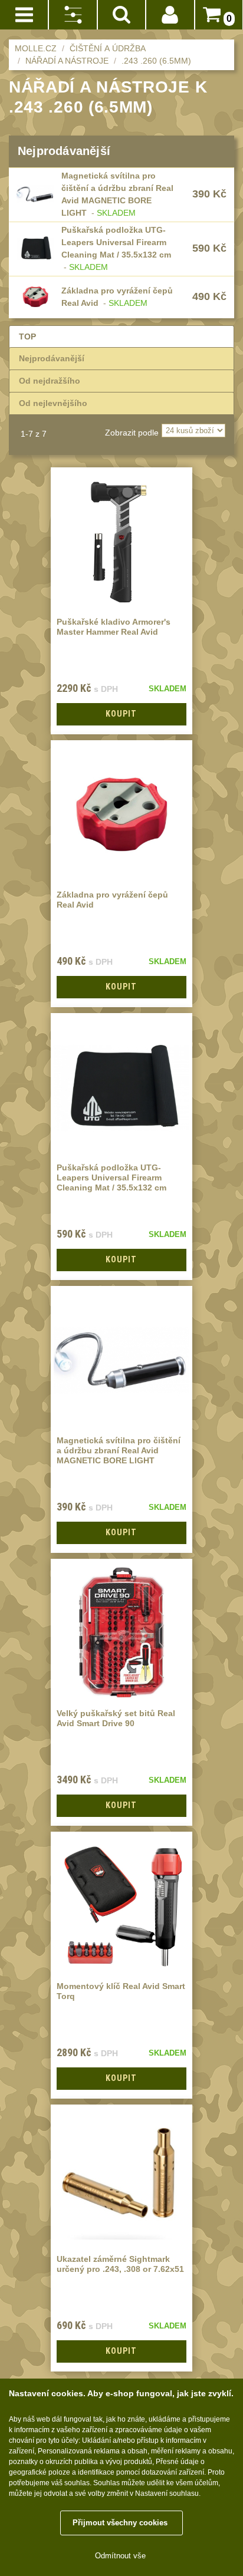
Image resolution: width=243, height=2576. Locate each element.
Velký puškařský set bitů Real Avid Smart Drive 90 (116, 1718)
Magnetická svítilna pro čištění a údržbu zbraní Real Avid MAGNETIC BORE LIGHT (119, 1450)
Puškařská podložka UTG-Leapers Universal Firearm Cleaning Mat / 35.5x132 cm (116, 242)
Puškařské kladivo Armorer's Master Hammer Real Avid (114, 627)
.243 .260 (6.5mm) (156, 61)
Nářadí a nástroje (67, 61)
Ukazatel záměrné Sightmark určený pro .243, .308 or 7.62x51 (120, 2264)
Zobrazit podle (132, 433)
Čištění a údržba (108, 48)
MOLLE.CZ (36, 48)
